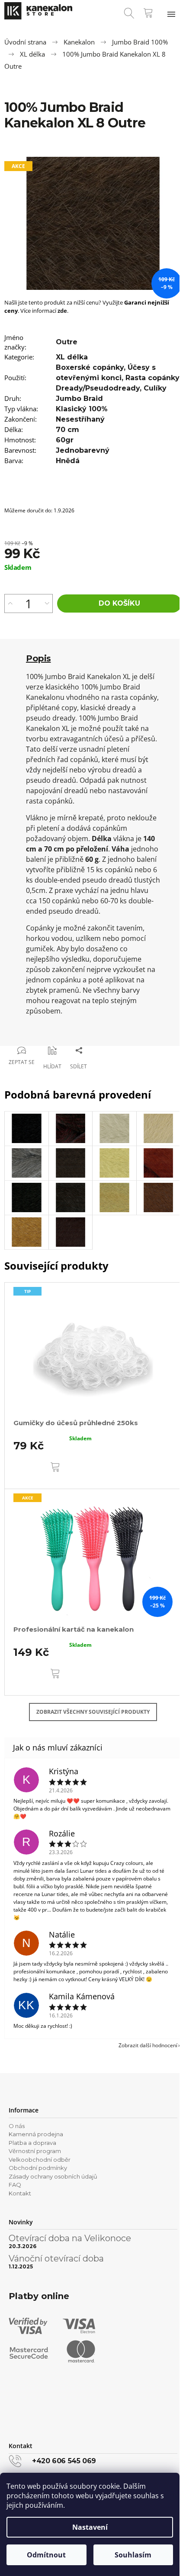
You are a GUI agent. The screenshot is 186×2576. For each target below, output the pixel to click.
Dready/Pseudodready (98, 388)
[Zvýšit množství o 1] (10, 604)
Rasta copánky (152, 378)
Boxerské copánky (90, 367)
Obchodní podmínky (38, 2168)
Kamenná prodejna (36, 2134)
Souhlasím (133, 2555)
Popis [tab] (38, 658)
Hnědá (68, 461)
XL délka (72, 357)
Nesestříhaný (80, 419)
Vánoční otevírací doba (56, 2258)
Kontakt (20, 2193)
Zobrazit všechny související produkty (93, 1712)
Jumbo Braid (79, 399)
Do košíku (119, 603)
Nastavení (90, 2527)
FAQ (15, 2185)
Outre (67, 342)
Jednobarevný (83, 450)
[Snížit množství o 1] (47, 604)
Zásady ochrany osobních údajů (53, 2176)
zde (62, 311)
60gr (65, 440)
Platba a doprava (32, 2143)
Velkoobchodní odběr (40, 2160)
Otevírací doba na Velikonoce (70, 2238)
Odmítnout (46, 2555)
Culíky (155, 388)
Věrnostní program (35, 2151)
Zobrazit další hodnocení (148, 2045)
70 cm (67, 430)
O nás (17, 2126)
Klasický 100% (82, 409)
